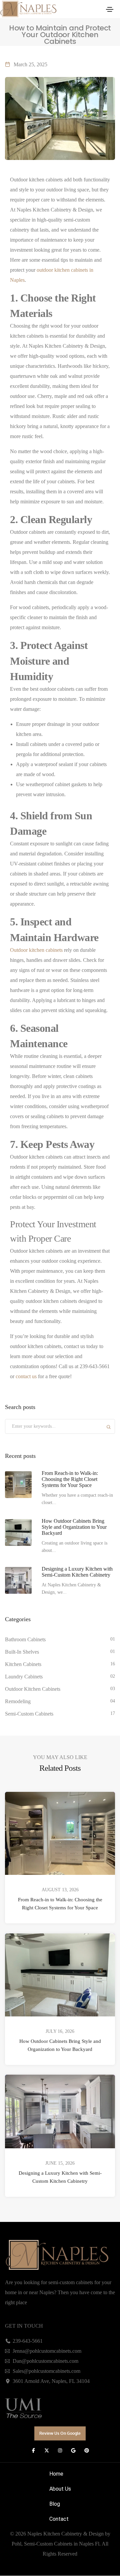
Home (56, 2474)
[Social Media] (33, 2451)
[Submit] (109, 1428)
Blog (55, 2504)
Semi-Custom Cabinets (29, 1714)
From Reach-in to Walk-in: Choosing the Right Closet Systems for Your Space (60, 1904)
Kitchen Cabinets (23, 1664)
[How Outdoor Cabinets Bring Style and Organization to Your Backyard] (18, 1532)
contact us (26, 1376)
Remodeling (18, 1701)
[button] (60, 2434)
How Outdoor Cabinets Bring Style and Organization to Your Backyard (60, 2045)
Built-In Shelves (22, 1652)
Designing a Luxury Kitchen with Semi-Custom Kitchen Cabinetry (60, 2177)
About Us (60, 2489)
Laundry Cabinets (24, 1677)
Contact (59, 2519)
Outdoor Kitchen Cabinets (33, 1689)
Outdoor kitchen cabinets (36, 950)
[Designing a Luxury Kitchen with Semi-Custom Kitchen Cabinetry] (18, 1580)
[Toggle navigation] (110, 9)
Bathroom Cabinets (25, 1639)
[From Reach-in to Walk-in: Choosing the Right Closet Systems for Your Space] (18, 1485)
